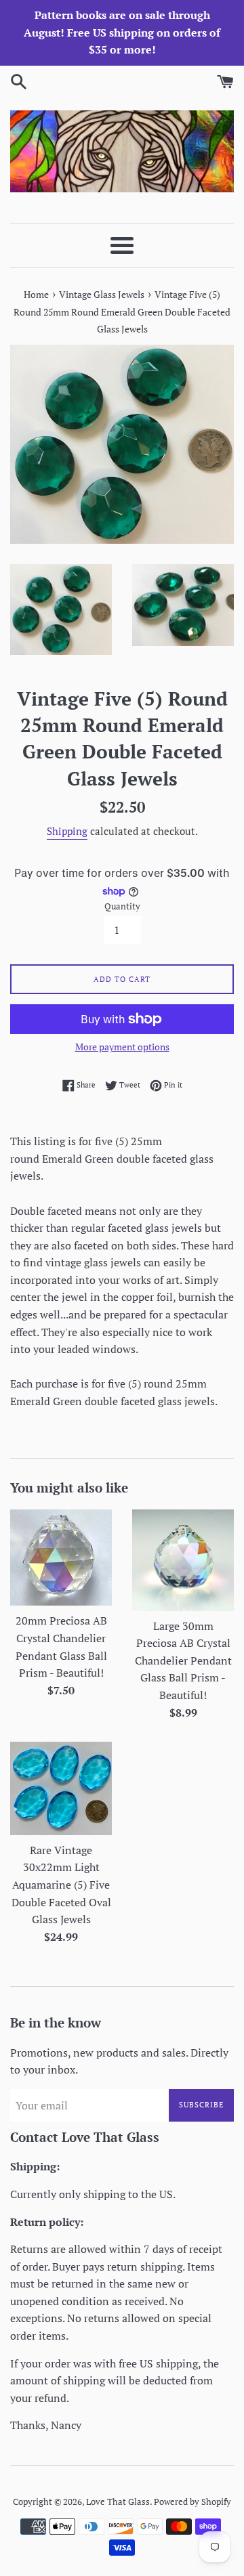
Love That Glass (118, 2502)
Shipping (67, 831)
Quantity (122, 906)
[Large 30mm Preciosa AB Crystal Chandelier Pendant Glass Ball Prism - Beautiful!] (183, 1560)
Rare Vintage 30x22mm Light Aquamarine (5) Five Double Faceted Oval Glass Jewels (61, 1885)
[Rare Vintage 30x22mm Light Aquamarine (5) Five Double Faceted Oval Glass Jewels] (61, 1788)
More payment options (122, 1047)
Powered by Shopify (192, 2502)
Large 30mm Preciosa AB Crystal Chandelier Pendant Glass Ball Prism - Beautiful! (183, 1660)
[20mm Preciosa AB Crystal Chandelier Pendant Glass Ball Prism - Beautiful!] (61, 1558)
